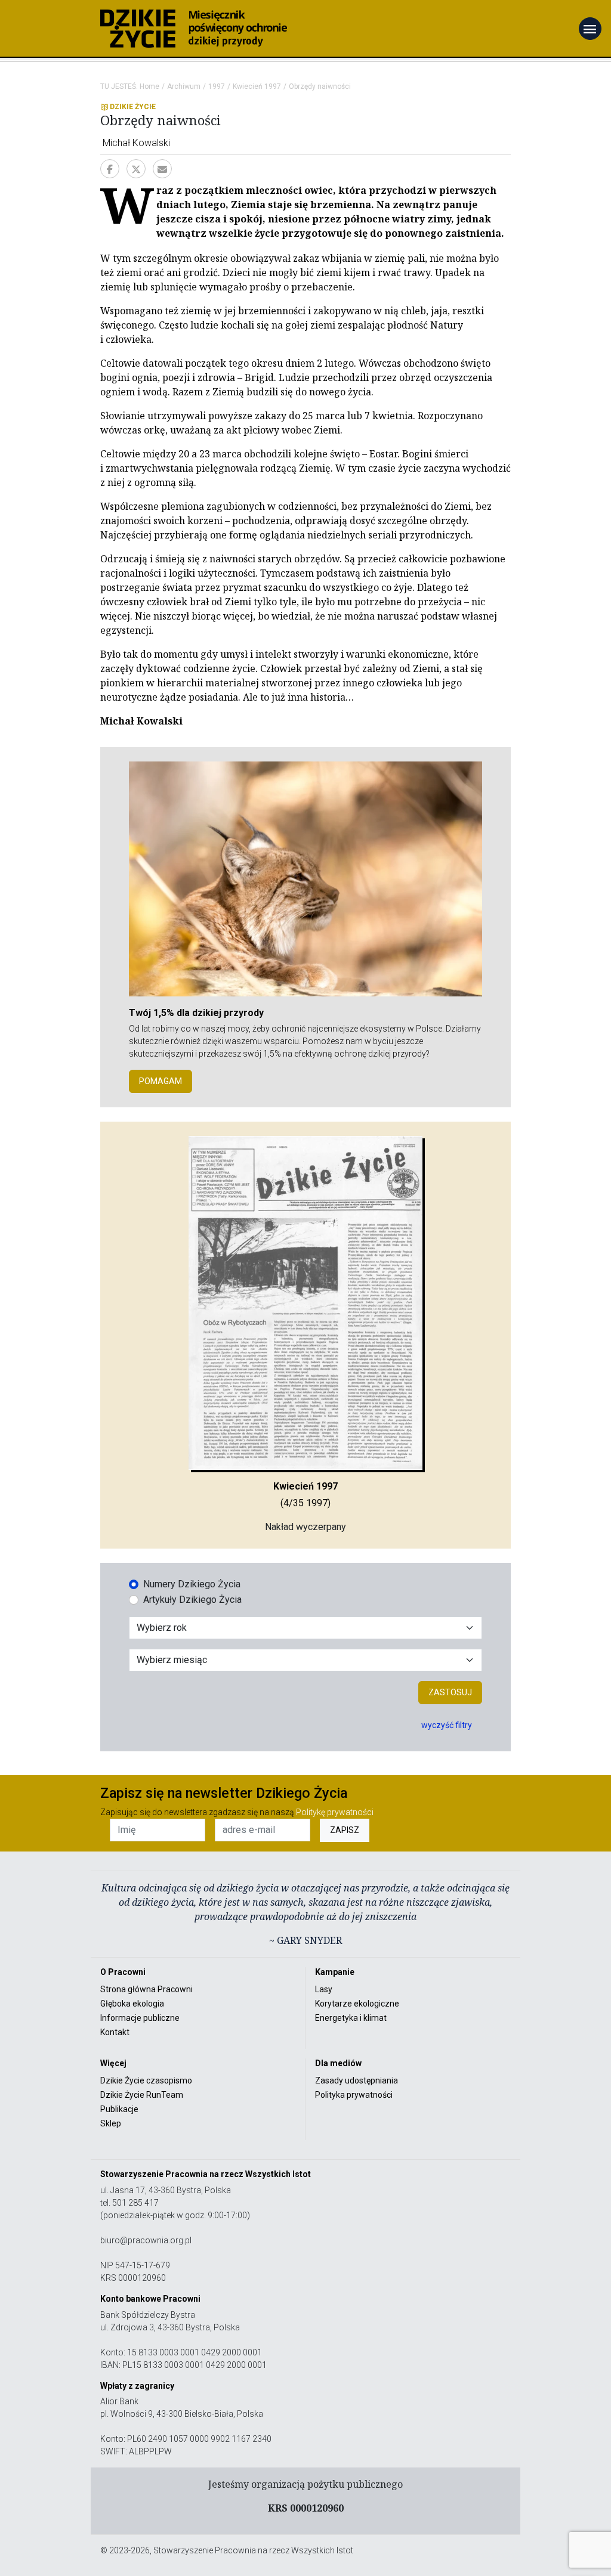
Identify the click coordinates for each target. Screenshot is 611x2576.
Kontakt (115, 2032)
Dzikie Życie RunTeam (142, 2095)
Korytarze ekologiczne (357, 2004)
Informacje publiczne (140, 2018)
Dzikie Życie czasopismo (146, 2080)
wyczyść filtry (447, 1725)
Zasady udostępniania (357, 2080)
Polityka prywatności (354, 2095)
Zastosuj (450, 1692)
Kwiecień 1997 (257, 86)
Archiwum (184, 86)
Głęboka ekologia (132, 2004)
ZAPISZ (345, 1830)
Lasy (324, 1989)
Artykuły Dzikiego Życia (192, 1600)
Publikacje (119, 2109)
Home (149, 86)
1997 (217, 86)
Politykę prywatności (335, 1812)
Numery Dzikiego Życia (192, 1584)
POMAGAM (161, 1081)
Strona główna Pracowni (146, 1989)
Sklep (111, 2123)
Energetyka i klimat (351, 2018)
